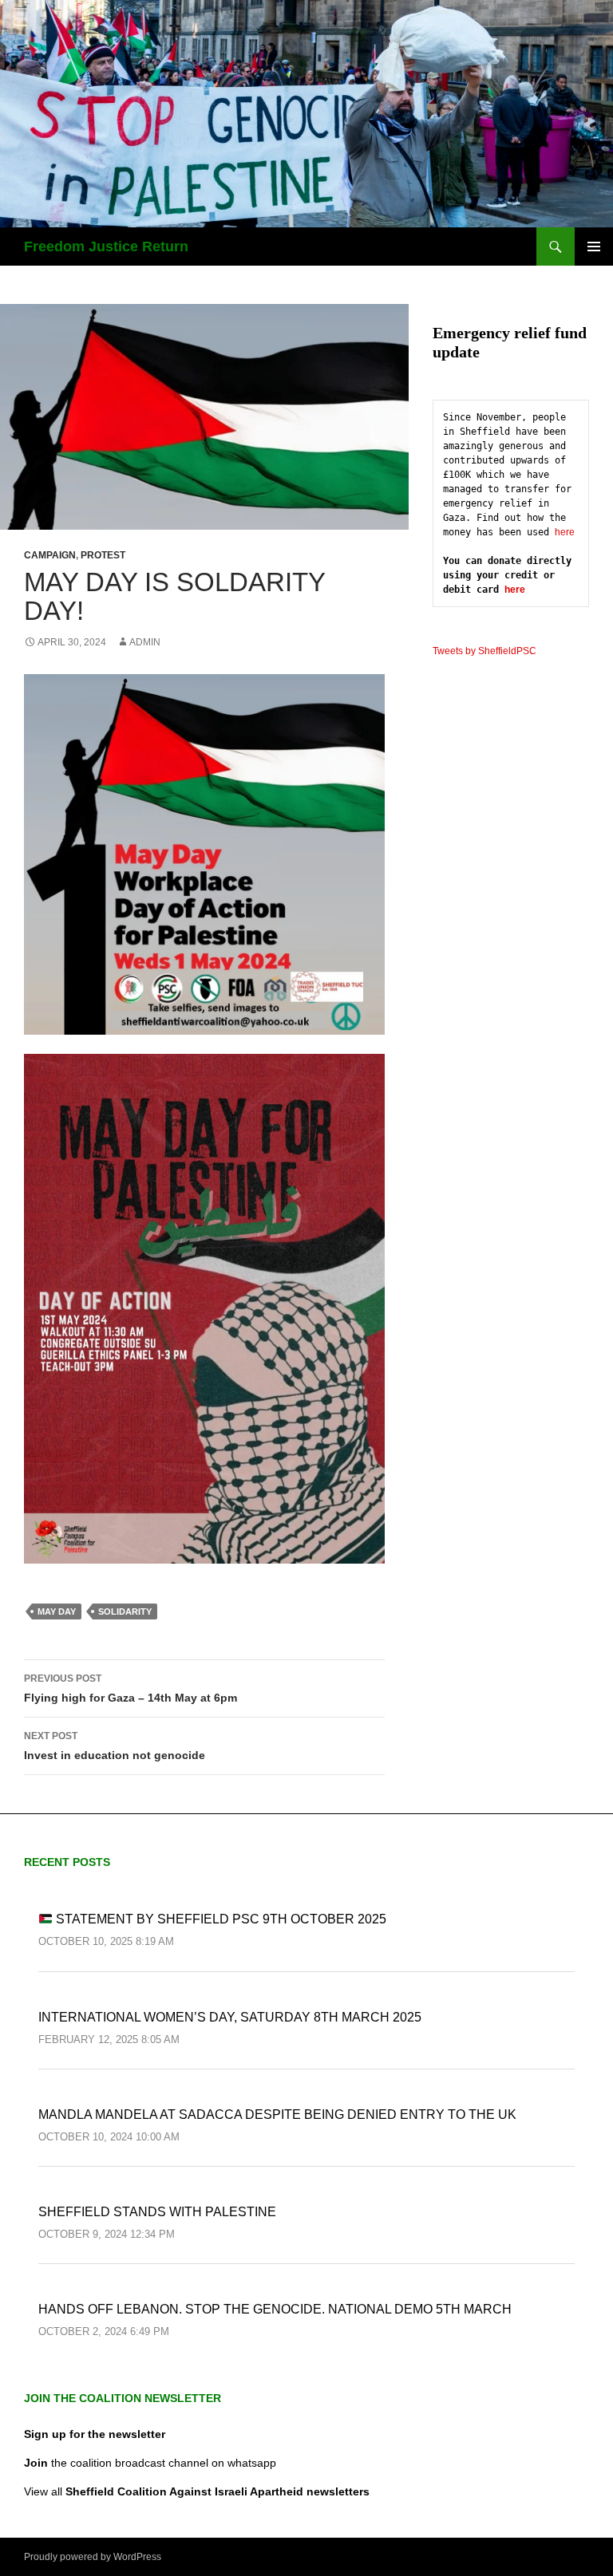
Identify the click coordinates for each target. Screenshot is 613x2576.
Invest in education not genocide (115, 1746)
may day (57, 1611)
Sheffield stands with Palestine (157, 2212)
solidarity (125, 1611)
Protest (103, 555)
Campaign (50, 555)
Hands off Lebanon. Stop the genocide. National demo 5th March (275, 2309)
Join (36, 2463)
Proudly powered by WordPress (93, 2557)
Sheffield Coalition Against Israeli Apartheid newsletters (218, 2491)
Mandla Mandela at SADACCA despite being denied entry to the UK (277, 2114)
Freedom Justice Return (106, 247)
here (565, 532)
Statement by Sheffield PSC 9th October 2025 (219, 1919)
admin (145, 642)
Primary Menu (594, 247)
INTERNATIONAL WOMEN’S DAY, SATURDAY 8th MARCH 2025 (230, 2017)
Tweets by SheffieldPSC (484, 651)
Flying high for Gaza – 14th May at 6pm (131, 1688)
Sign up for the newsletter (95, 2434)
